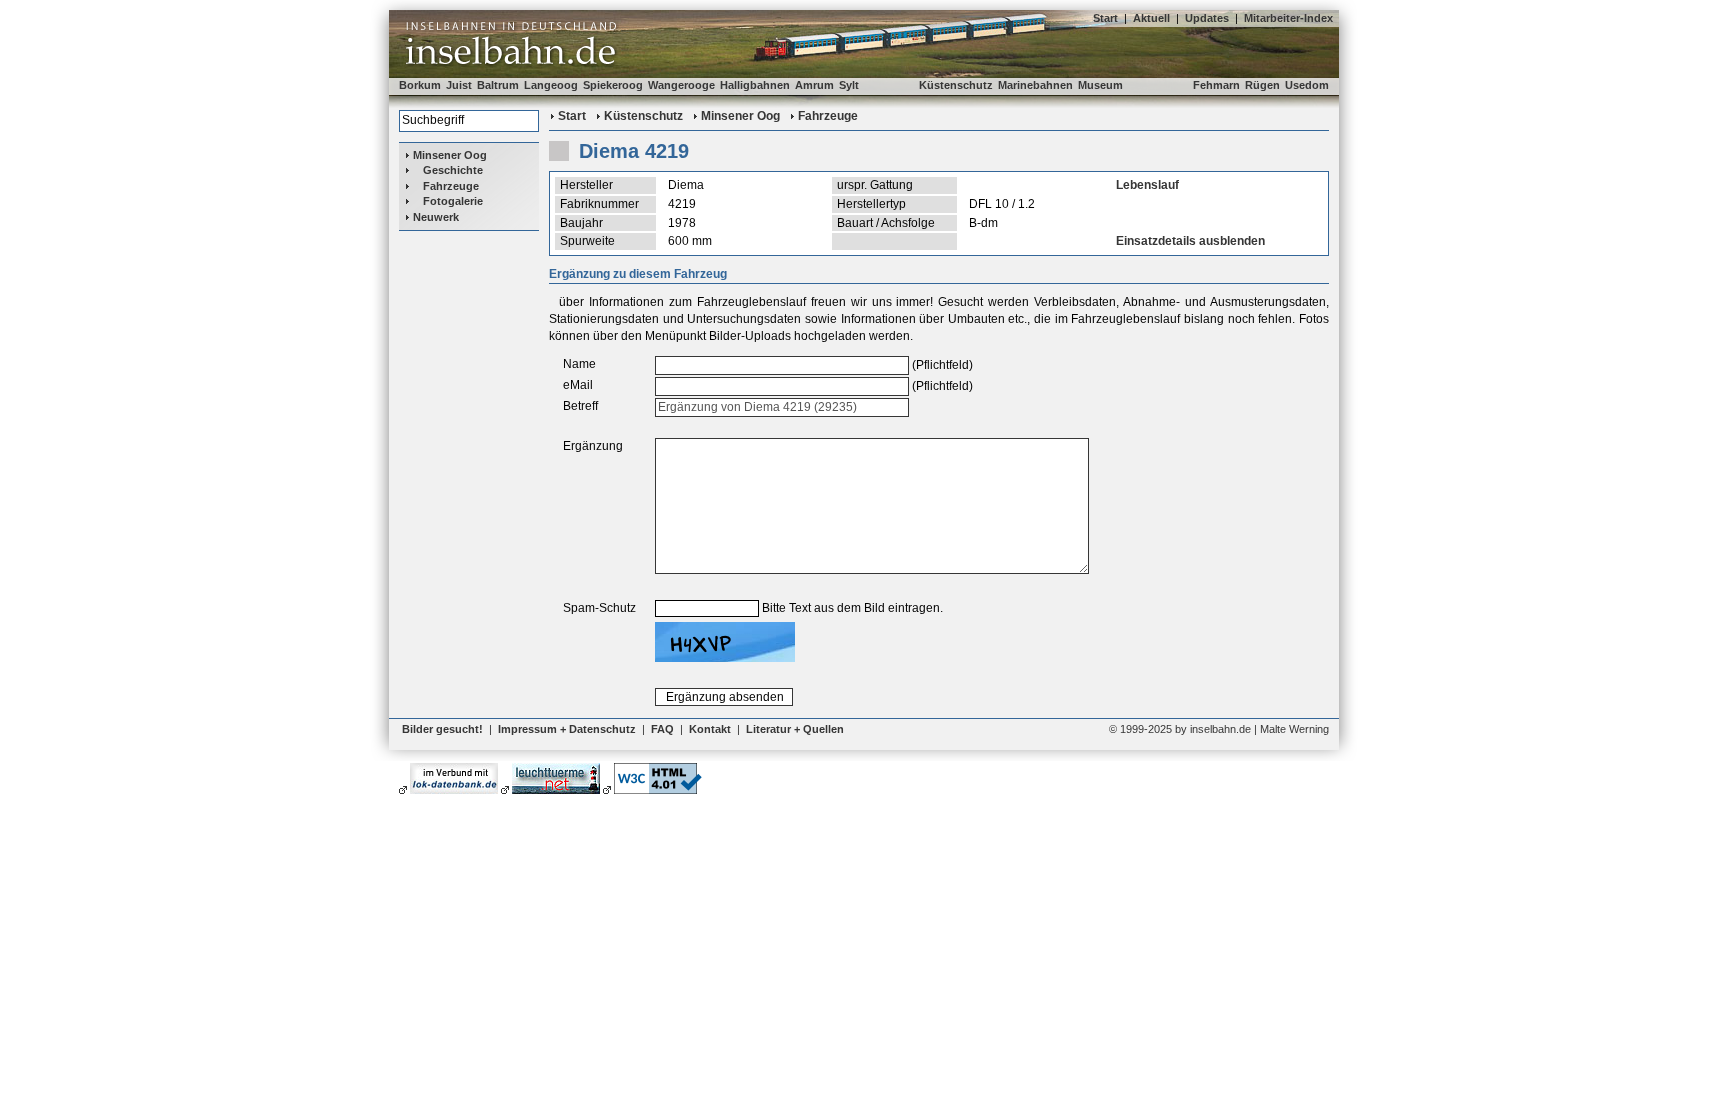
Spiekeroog (613, 85)
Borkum (420, 85)
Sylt (849, 85)
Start (1105, 18)
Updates (1207, 18)
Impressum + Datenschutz (567, 729)
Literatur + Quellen (795, 729)
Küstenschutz (956, 85)
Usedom (1307, 85)
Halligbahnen (755, 85)
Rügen (1262, 85)
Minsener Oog (450, 155)
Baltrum (498, 85)
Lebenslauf (1147, 185)
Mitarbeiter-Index (1288, 18)
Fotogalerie (453, 201)
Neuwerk (436, 217)
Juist (459, 85)
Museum (1100, 85)
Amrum (814, 85)
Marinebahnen (1035, 85)
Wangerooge (681, 85)
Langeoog (551, 85)
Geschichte (453, 170)
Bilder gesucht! (442, 729)
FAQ (662, 729)
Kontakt (710, 729)
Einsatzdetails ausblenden (1190, 241)
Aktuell (1151, 18)
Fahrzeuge (451, 186)
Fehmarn (1216, 85)
